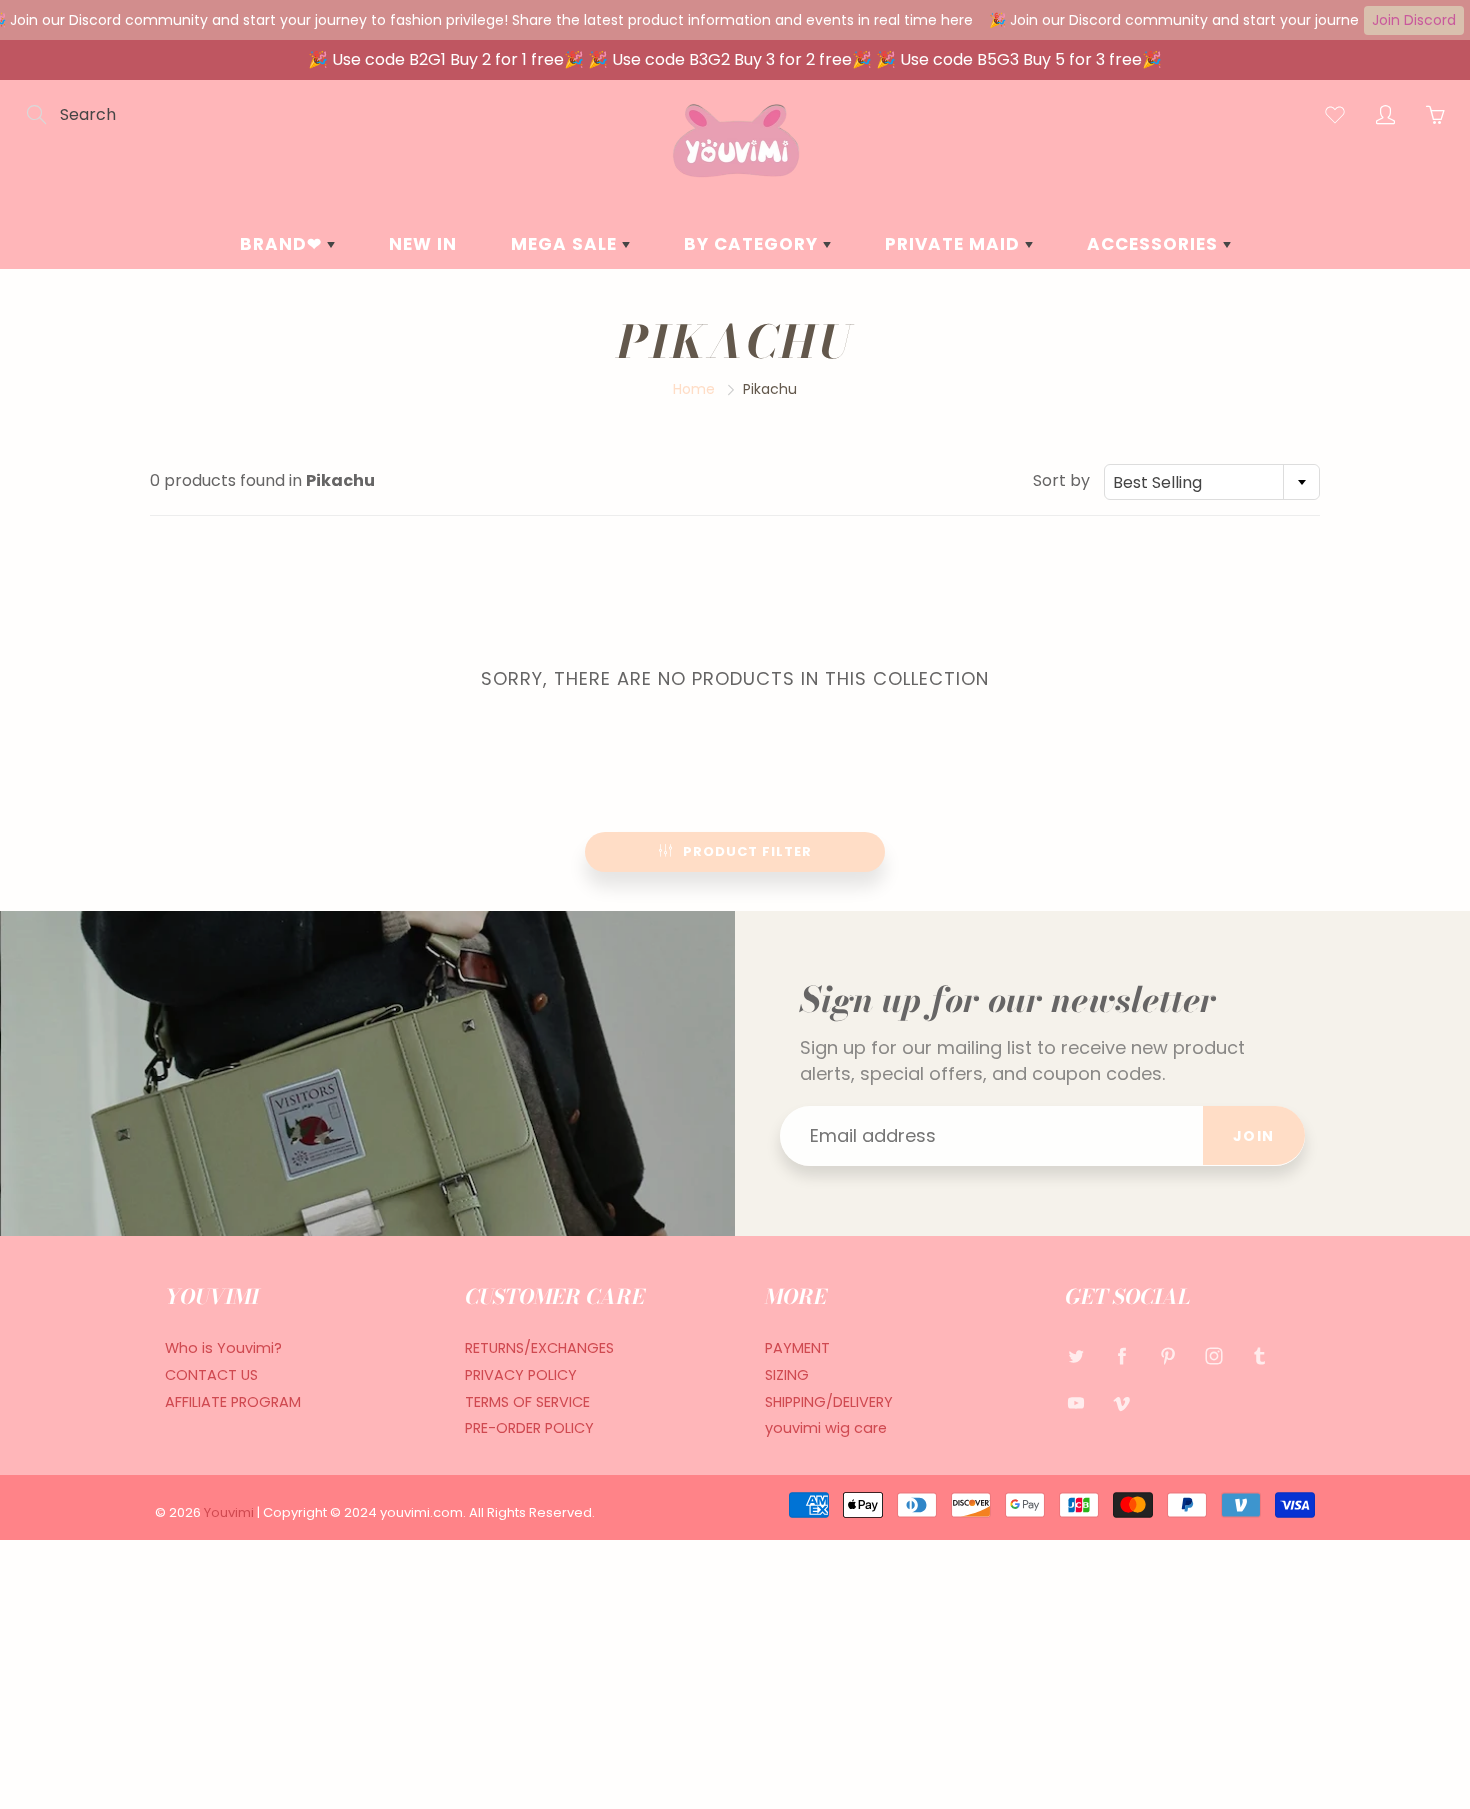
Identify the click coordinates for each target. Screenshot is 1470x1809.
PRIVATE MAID (955, 244)
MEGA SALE (566, 244)
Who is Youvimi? (223, 1348)
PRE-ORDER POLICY (529, 1428)
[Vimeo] (1121, 1403)
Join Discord (1414, 20)
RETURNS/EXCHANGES (539, 1348)
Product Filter (747, 851)
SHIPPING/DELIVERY (829, 1402)
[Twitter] (1075, 1355)
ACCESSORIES (1155, 244)
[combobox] (1212, 482)
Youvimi (230, 1512)
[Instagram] (1213, 1355)
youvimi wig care (826, 1428)
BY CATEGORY (753, 244)
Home (694, 389)
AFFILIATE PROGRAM (233, 1402)
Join (1254, 1136)
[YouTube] (1075, 1403)
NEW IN (423, 244)
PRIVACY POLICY (521, 1375)
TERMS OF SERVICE (527, 1402)
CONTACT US (211, 1375)
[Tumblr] (1259, 1355)
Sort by (1061, 481)
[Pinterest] (1167, 1355)
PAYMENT (797, 1348)
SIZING (787, 1375)
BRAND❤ (283, 244)
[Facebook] (1121, 1355)
